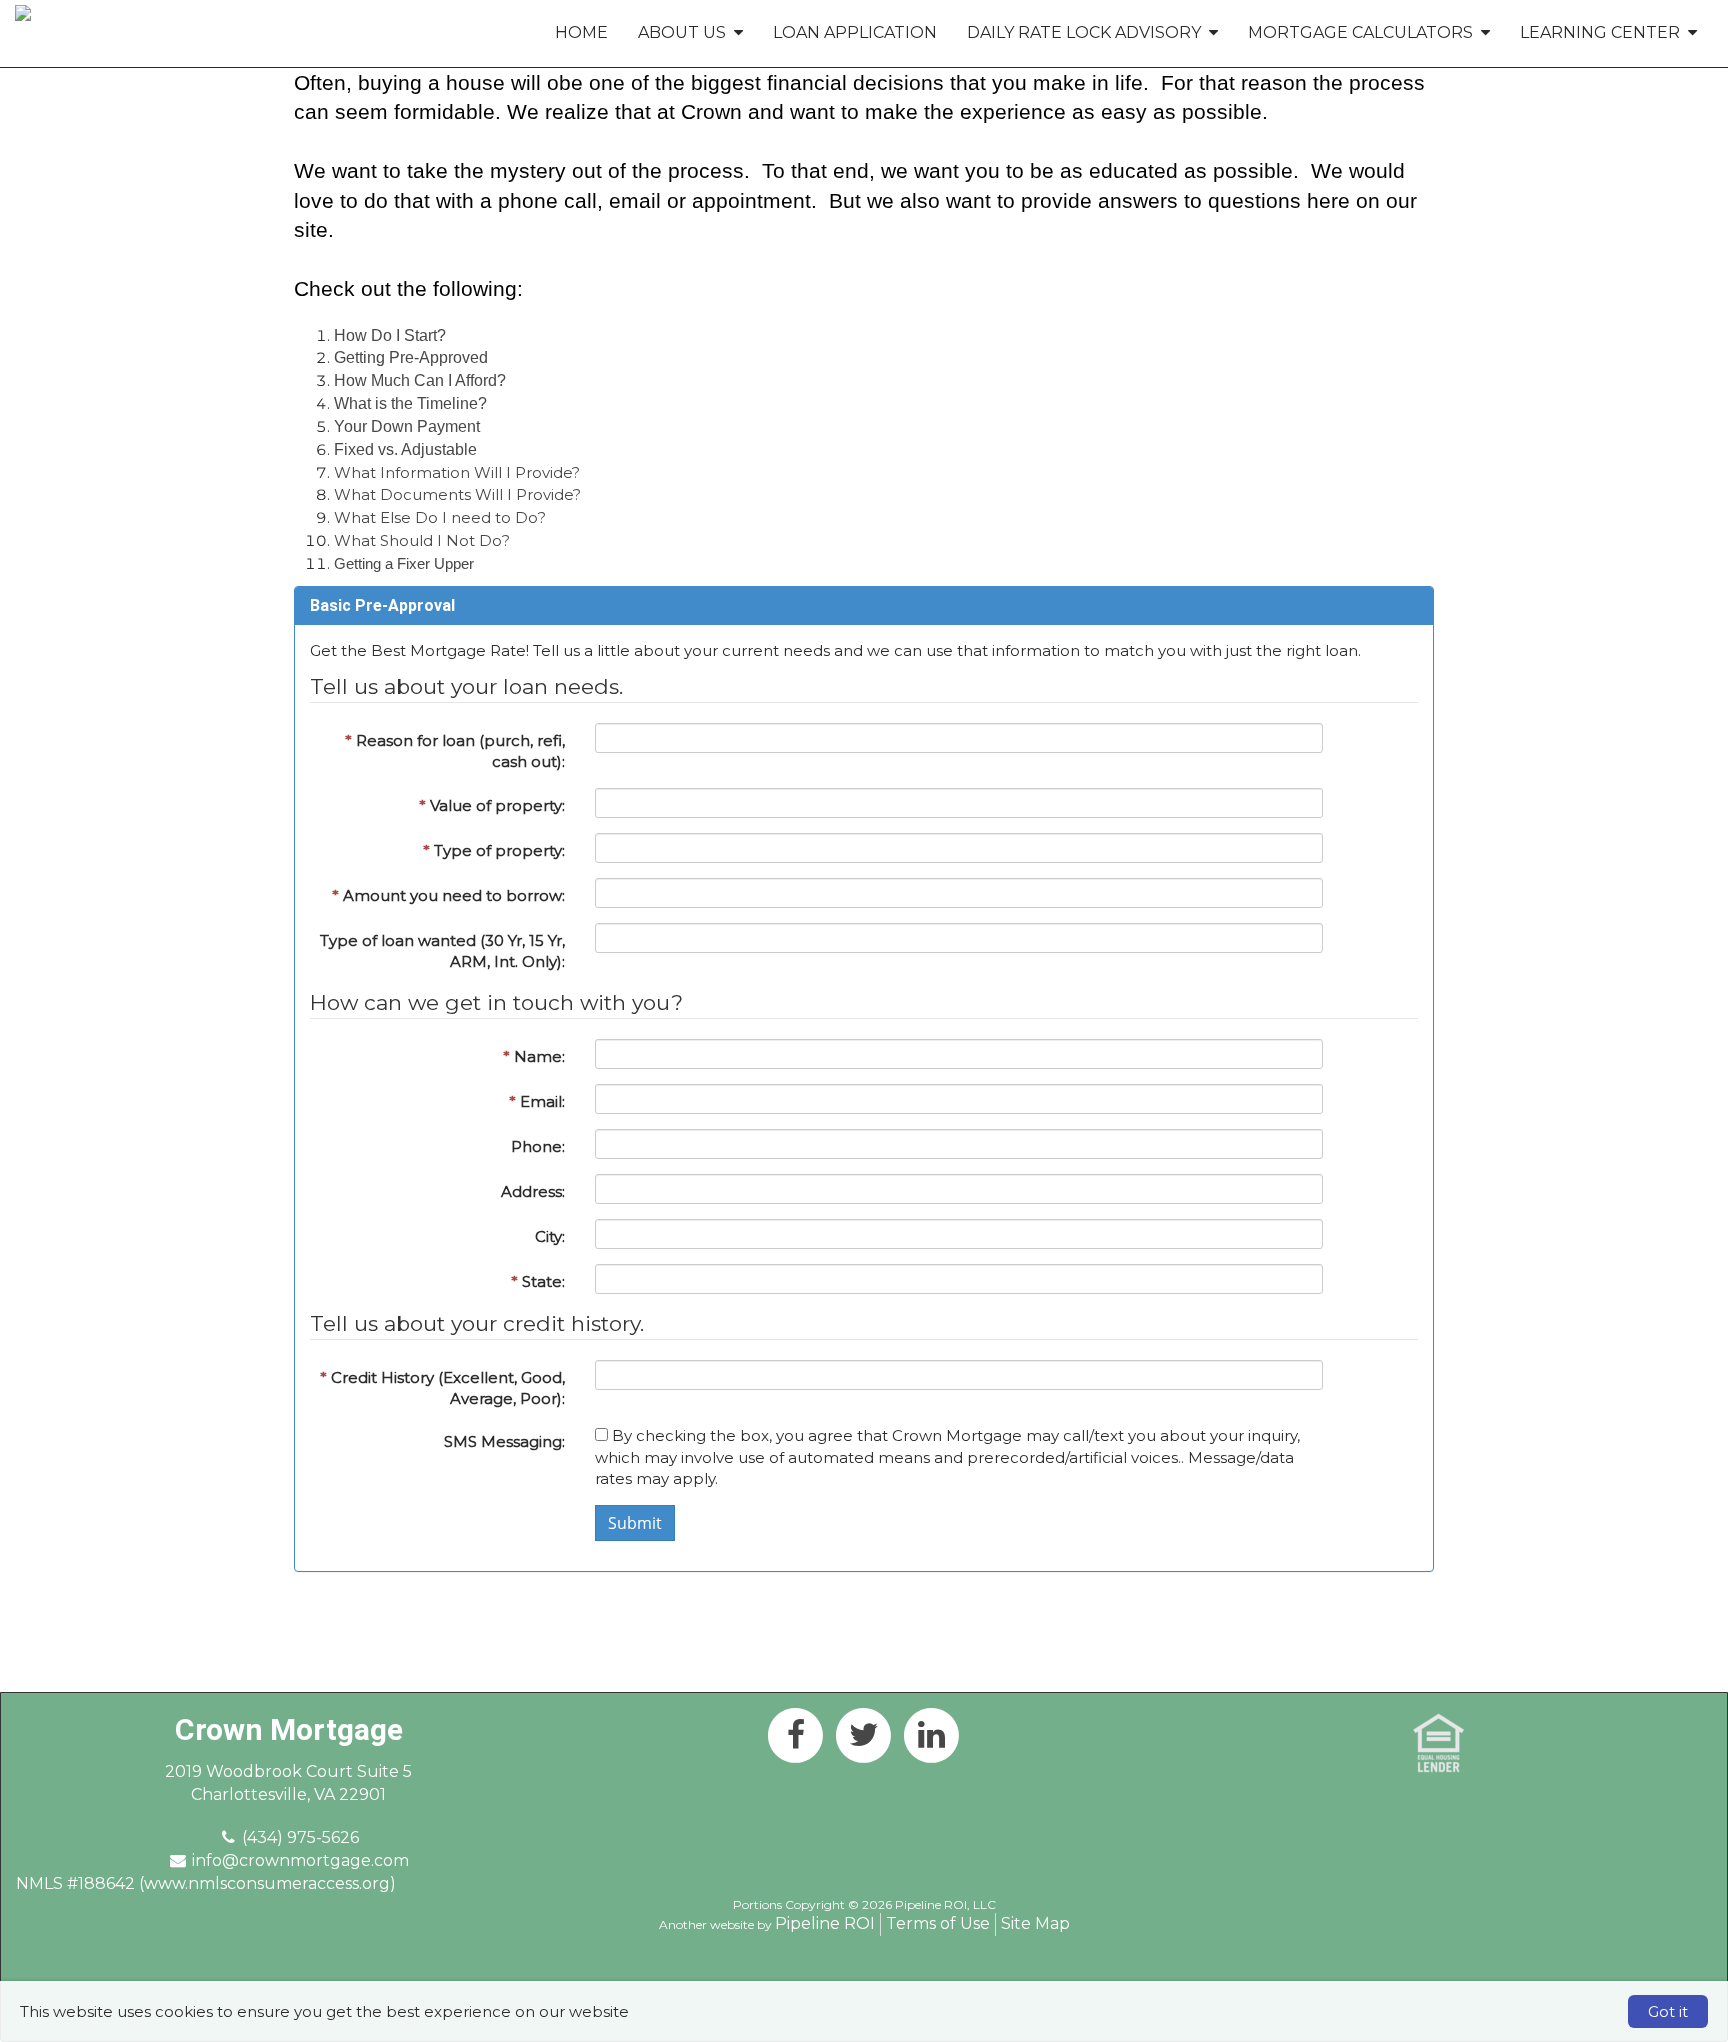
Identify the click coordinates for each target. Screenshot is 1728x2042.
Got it (1668, 2011)
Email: (537, 1101)
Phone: (538, 1146)
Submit (635, 1523)
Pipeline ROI (825, 1923)
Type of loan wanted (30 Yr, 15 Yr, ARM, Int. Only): (442, 951)
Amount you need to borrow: (448, 895)
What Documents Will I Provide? (457, 494)
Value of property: (492, 805)
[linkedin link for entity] (932, 1734)
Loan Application (855, 32)
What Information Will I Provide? (457, 472)
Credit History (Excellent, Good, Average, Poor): (442, 1388)
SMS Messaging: (504, 1441)
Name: (534, 1056)
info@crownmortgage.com (300, 1860)
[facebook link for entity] (796, 1734)
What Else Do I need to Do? (440, 517)
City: (550, 1236)
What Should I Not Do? (422, 540)
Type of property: (494, 850)
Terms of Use (938, 1923)
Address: (533, 1191)
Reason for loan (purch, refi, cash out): (455, 751)
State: (538, 1281)
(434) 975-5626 (300, 1837)
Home (581, 32)
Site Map (1035, 1923)
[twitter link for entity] (864, 1734)
